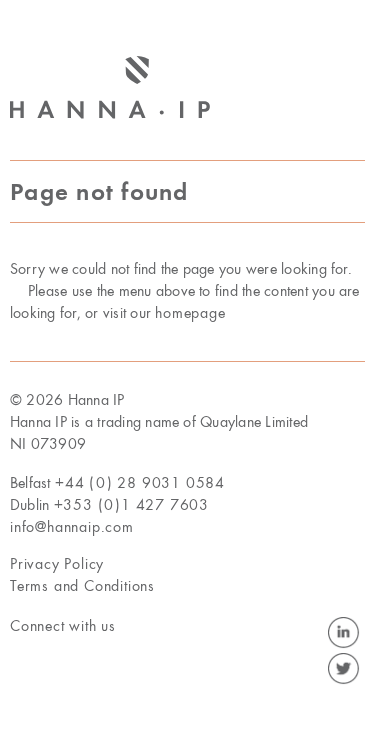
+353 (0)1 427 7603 (131, 506)
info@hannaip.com (72, 528)
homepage (190, 314)
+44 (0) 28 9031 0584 (140, 484)
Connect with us (63, 627)
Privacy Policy (57, 565)
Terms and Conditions (82, 587)
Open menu (350, 108)
